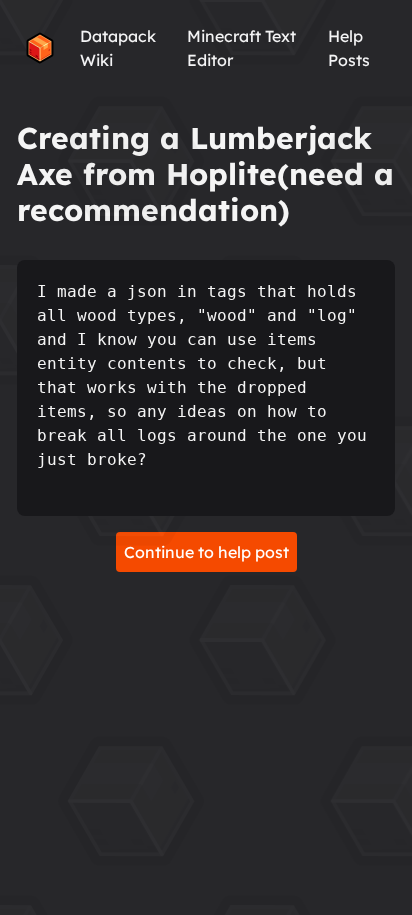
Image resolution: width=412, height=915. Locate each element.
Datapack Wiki (118, 48)
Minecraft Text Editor (241, 48)
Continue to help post (206, 552)
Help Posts (349, 48)
